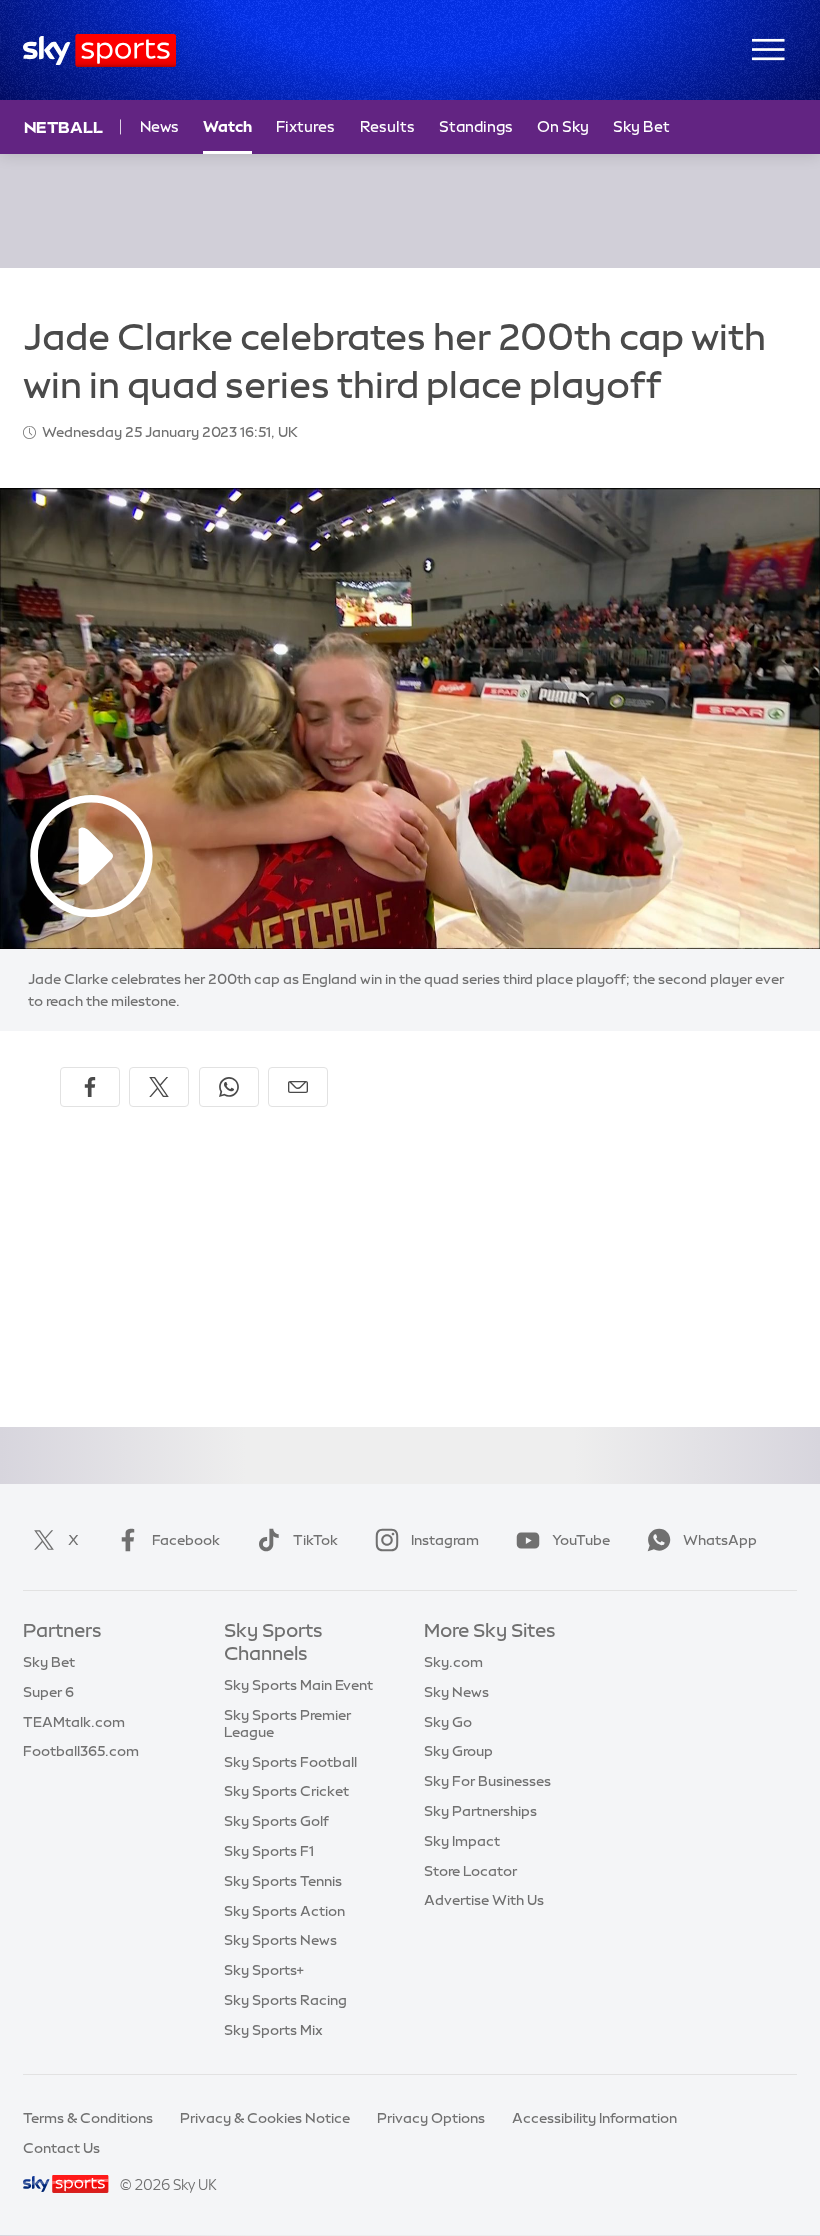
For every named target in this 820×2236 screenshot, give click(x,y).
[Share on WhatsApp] (229, 1087)
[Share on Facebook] (90, 1087)
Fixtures (305, 126)
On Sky (563, 126)
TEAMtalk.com (74, 1722)
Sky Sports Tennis (283, 1881)
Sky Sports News (280, 1940)
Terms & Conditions (88, 2118)
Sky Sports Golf (276, 1821)
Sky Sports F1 (269, 1851)
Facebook (186, 1540)
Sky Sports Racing (285, 2000)
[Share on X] (159, 1087)
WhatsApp (720, 1540)
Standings (476, 126)
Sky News (456, 1692)
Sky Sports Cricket (286, 1791)
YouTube (581, 1540)
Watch (227, 126)
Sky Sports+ (264, 1970)
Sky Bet (641, 126)
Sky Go (448, 1722)
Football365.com (81, 1751)
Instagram (445, 1540)
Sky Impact (462, 1841)
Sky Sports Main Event (298, 1685)
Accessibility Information (594, 2118)
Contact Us (61, 2148)
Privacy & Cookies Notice (265, 2118)
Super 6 (48, 1692)
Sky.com (453, 1662)
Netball (63, 127)
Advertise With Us (484, 1900)
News (159, 126)
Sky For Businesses (487, 1781)
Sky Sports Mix (273, 2030)
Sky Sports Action (284, 1911)
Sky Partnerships (480, 1811)
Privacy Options (431, 2118)
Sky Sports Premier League (287, 1723)
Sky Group (458, 1751)
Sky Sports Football (290, 1762)
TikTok (315, 1540)
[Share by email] (298, 1087)
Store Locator (470, 1871)
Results (387, 126)
